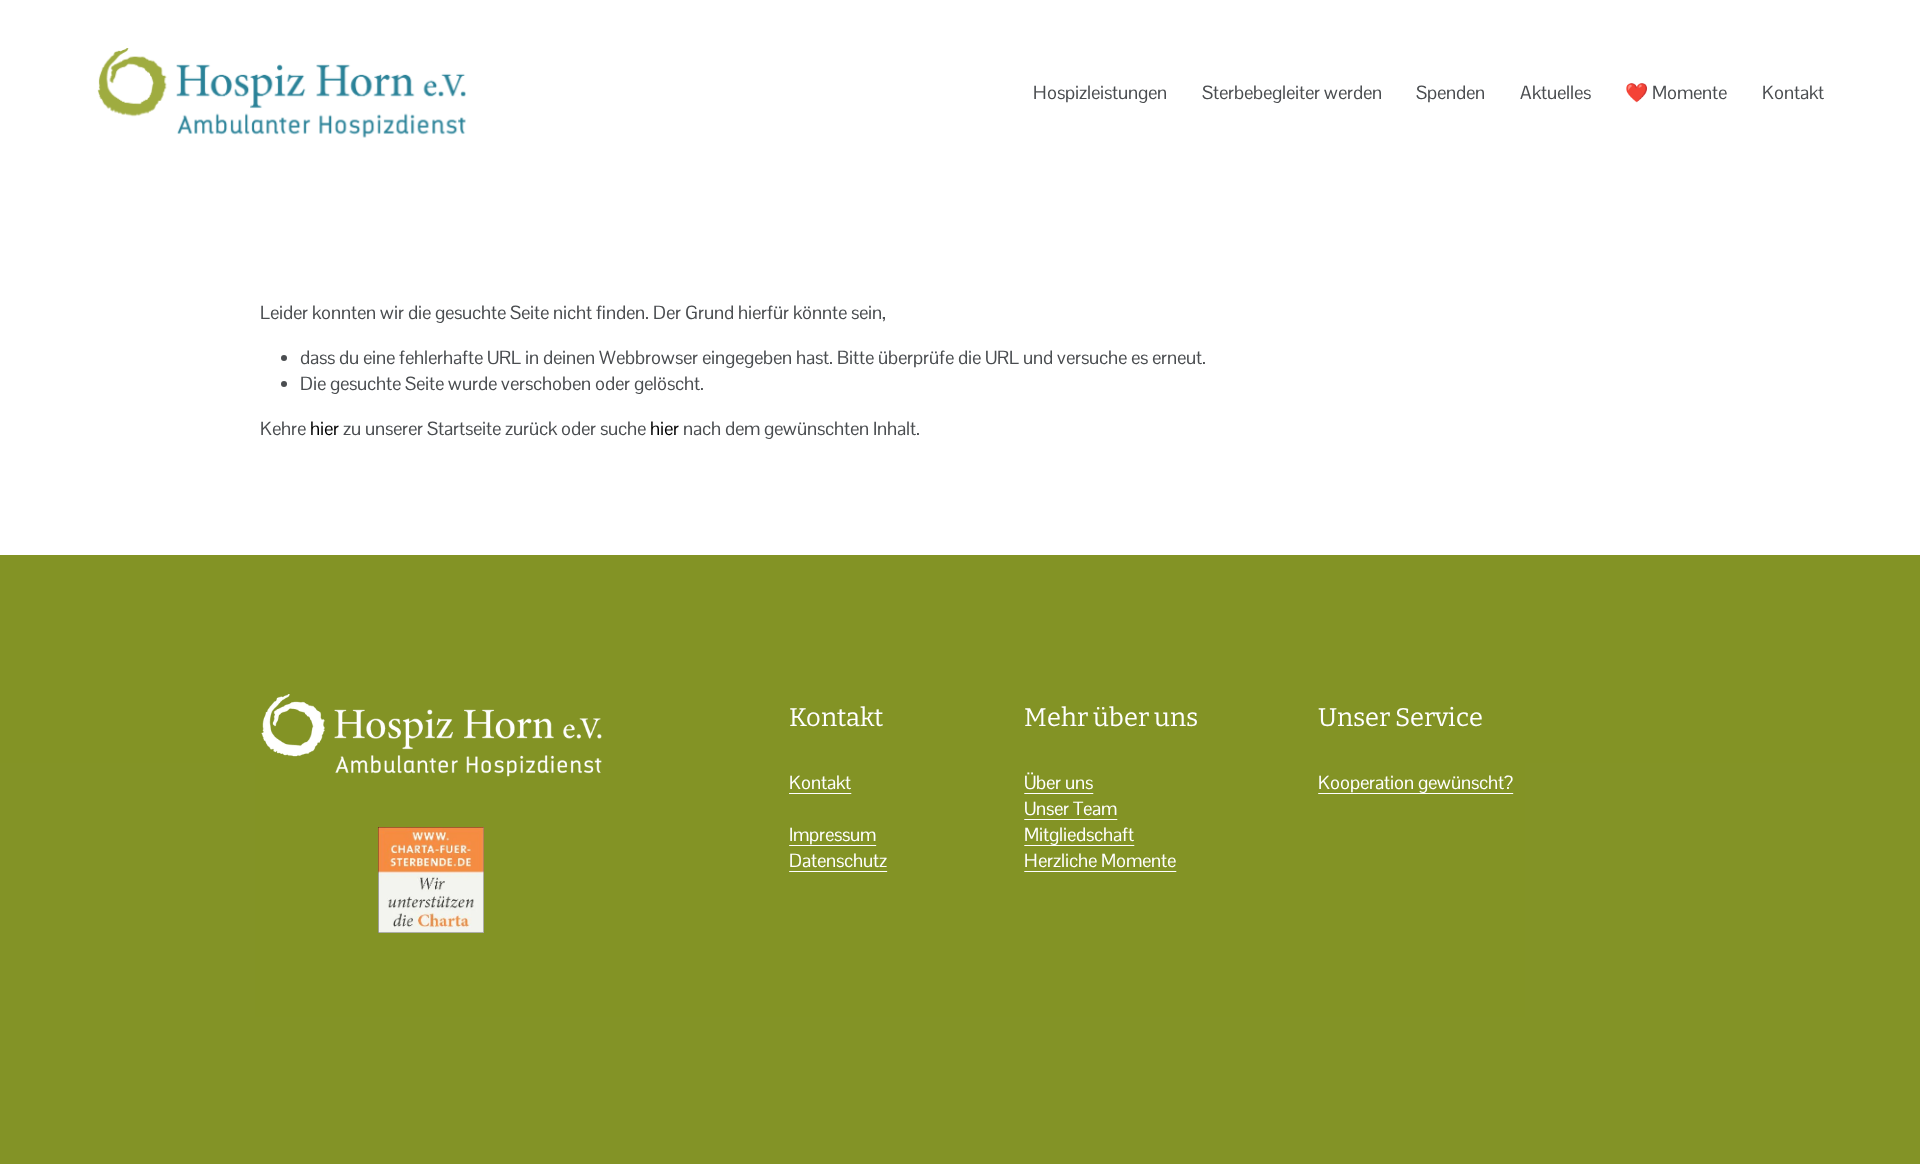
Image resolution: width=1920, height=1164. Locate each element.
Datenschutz (838, 860)
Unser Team (1070, 808)
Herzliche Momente (1100, 860)
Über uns (1058, 782)
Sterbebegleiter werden (1292, 92)
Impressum (832, 834)
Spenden (1450, 92)
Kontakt (1793, 92)
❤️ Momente (1676, 92)
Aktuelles (1555, 92)
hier (324, 428)
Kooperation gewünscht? (1415, 782)
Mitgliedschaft (1079, 834)
